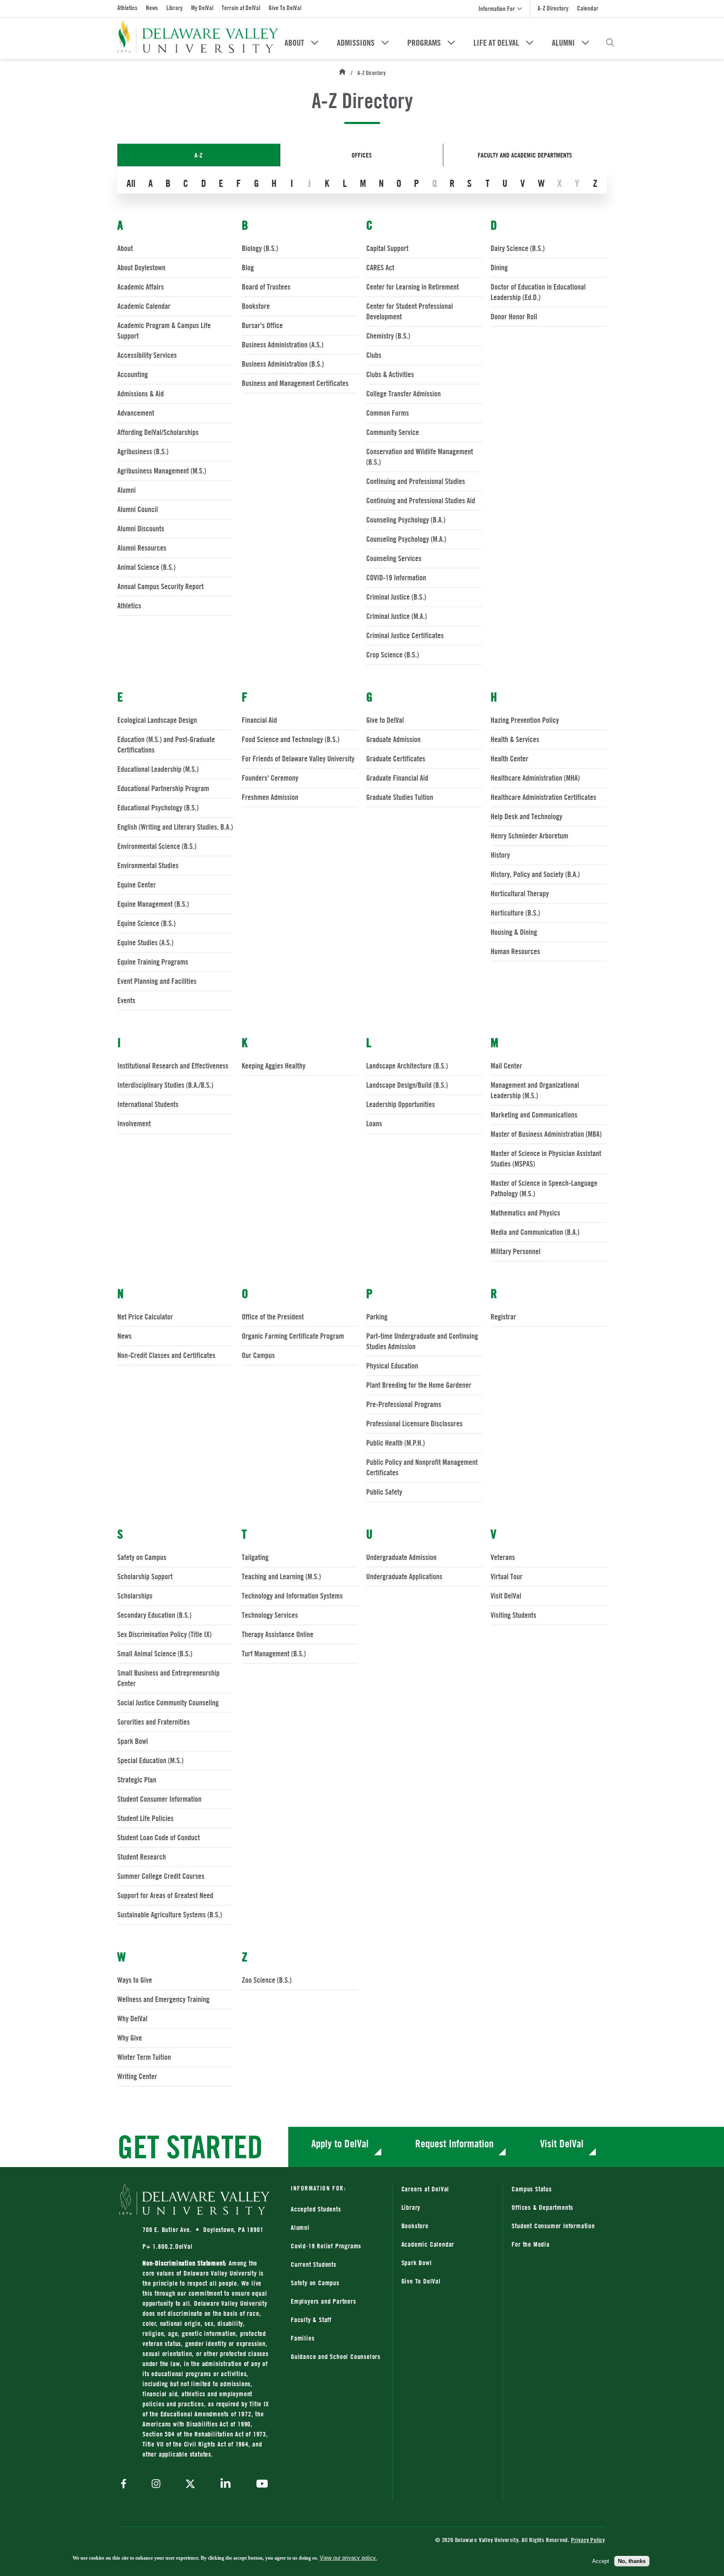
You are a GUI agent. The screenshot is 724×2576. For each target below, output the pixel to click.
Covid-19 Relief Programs (326, 2246)
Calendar (588, 8)
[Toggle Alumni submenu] (585, 43)
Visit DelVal (562, 2143)
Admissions (356, 43)
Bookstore (448, 2226)
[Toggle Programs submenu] (451, 43)
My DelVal (202, 8)
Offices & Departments (542, 2207)
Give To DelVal (285, 8)
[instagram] (156, 2484)
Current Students (314, 2264)
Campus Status (531, 2189)
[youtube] (260, 2485)
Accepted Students (316, 2209)
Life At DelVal (496, 43)
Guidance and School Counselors (336, 2356)
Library (175, 8)
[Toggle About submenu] (315, 43)
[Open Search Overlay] (610, 43)
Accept (601, 2561)
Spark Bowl (417, 2263)
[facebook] (126, 2484)
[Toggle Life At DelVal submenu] (530, 43)
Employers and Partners (323, 2301)
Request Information (454, 2143)
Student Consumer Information (553, 2226)
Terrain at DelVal (241, 8)
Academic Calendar (428, 2244)
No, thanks (632, 2561)
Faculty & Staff (311, 2320)
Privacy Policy (588, 2540)
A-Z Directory (553, 8)
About (294, 43)
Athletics (127, 8)
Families (303, 2338)
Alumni (563, 43)
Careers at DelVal (425, 2189)
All (131, 183)
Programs (424, 43)
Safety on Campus (315, 2283)
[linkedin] (226, 2484)
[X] (190, 2485)
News (152, 8)
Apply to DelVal (340, 2143)
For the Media (530, 2244)
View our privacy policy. (348, 2558)
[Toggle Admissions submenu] (385, 43)
